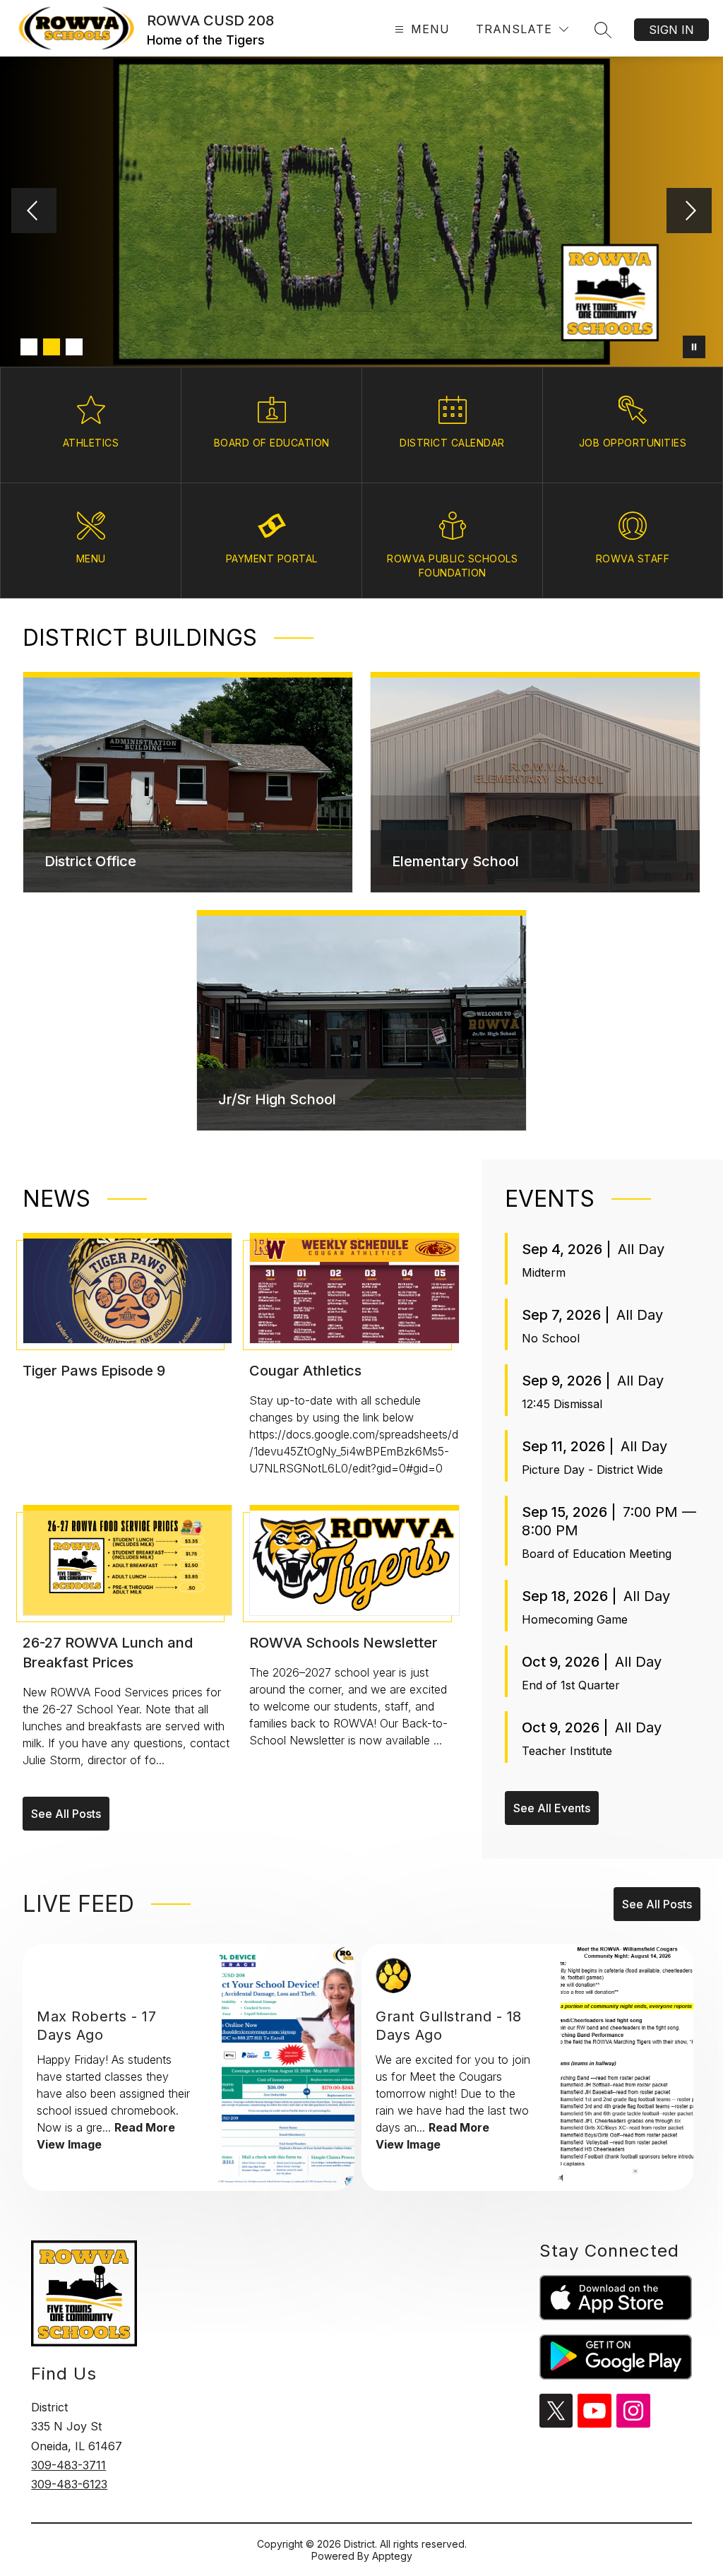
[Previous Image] (34, 212)
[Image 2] (52, 347)
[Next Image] (689, 212)
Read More (145, 2127)
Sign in (671, 30)
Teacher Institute (567, 1751)
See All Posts (66, 1814)
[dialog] (188, 782)
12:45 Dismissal (562, 1404)
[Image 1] (29, 347)
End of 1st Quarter (571, 1685)
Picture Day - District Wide (592, 1470)
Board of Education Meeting (597, 1554)
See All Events (552, 1808)
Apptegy (392, 2556)
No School (551, 1338)
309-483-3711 (68, 2465)
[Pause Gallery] (694, 347)
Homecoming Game (575, 1619)
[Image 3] (74, 347)
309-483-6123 (69, 2484)
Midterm (544, 1272)
